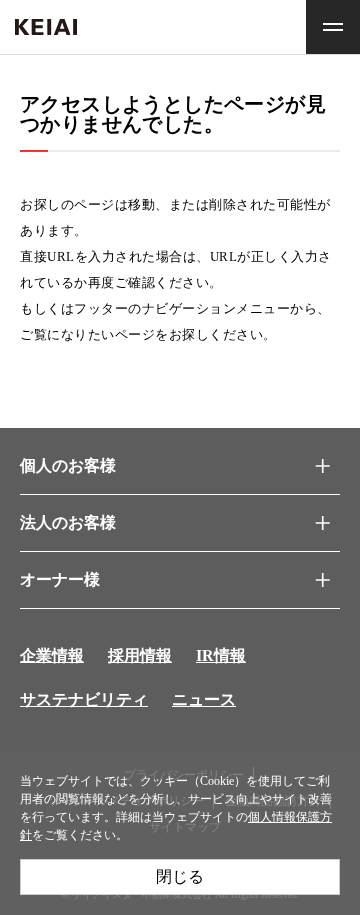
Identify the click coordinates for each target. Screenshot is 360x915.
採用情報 (140, 655)
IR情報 (221, 655)
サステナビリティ (84, 699)
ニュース (204, 699)
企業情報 (52, 655)
